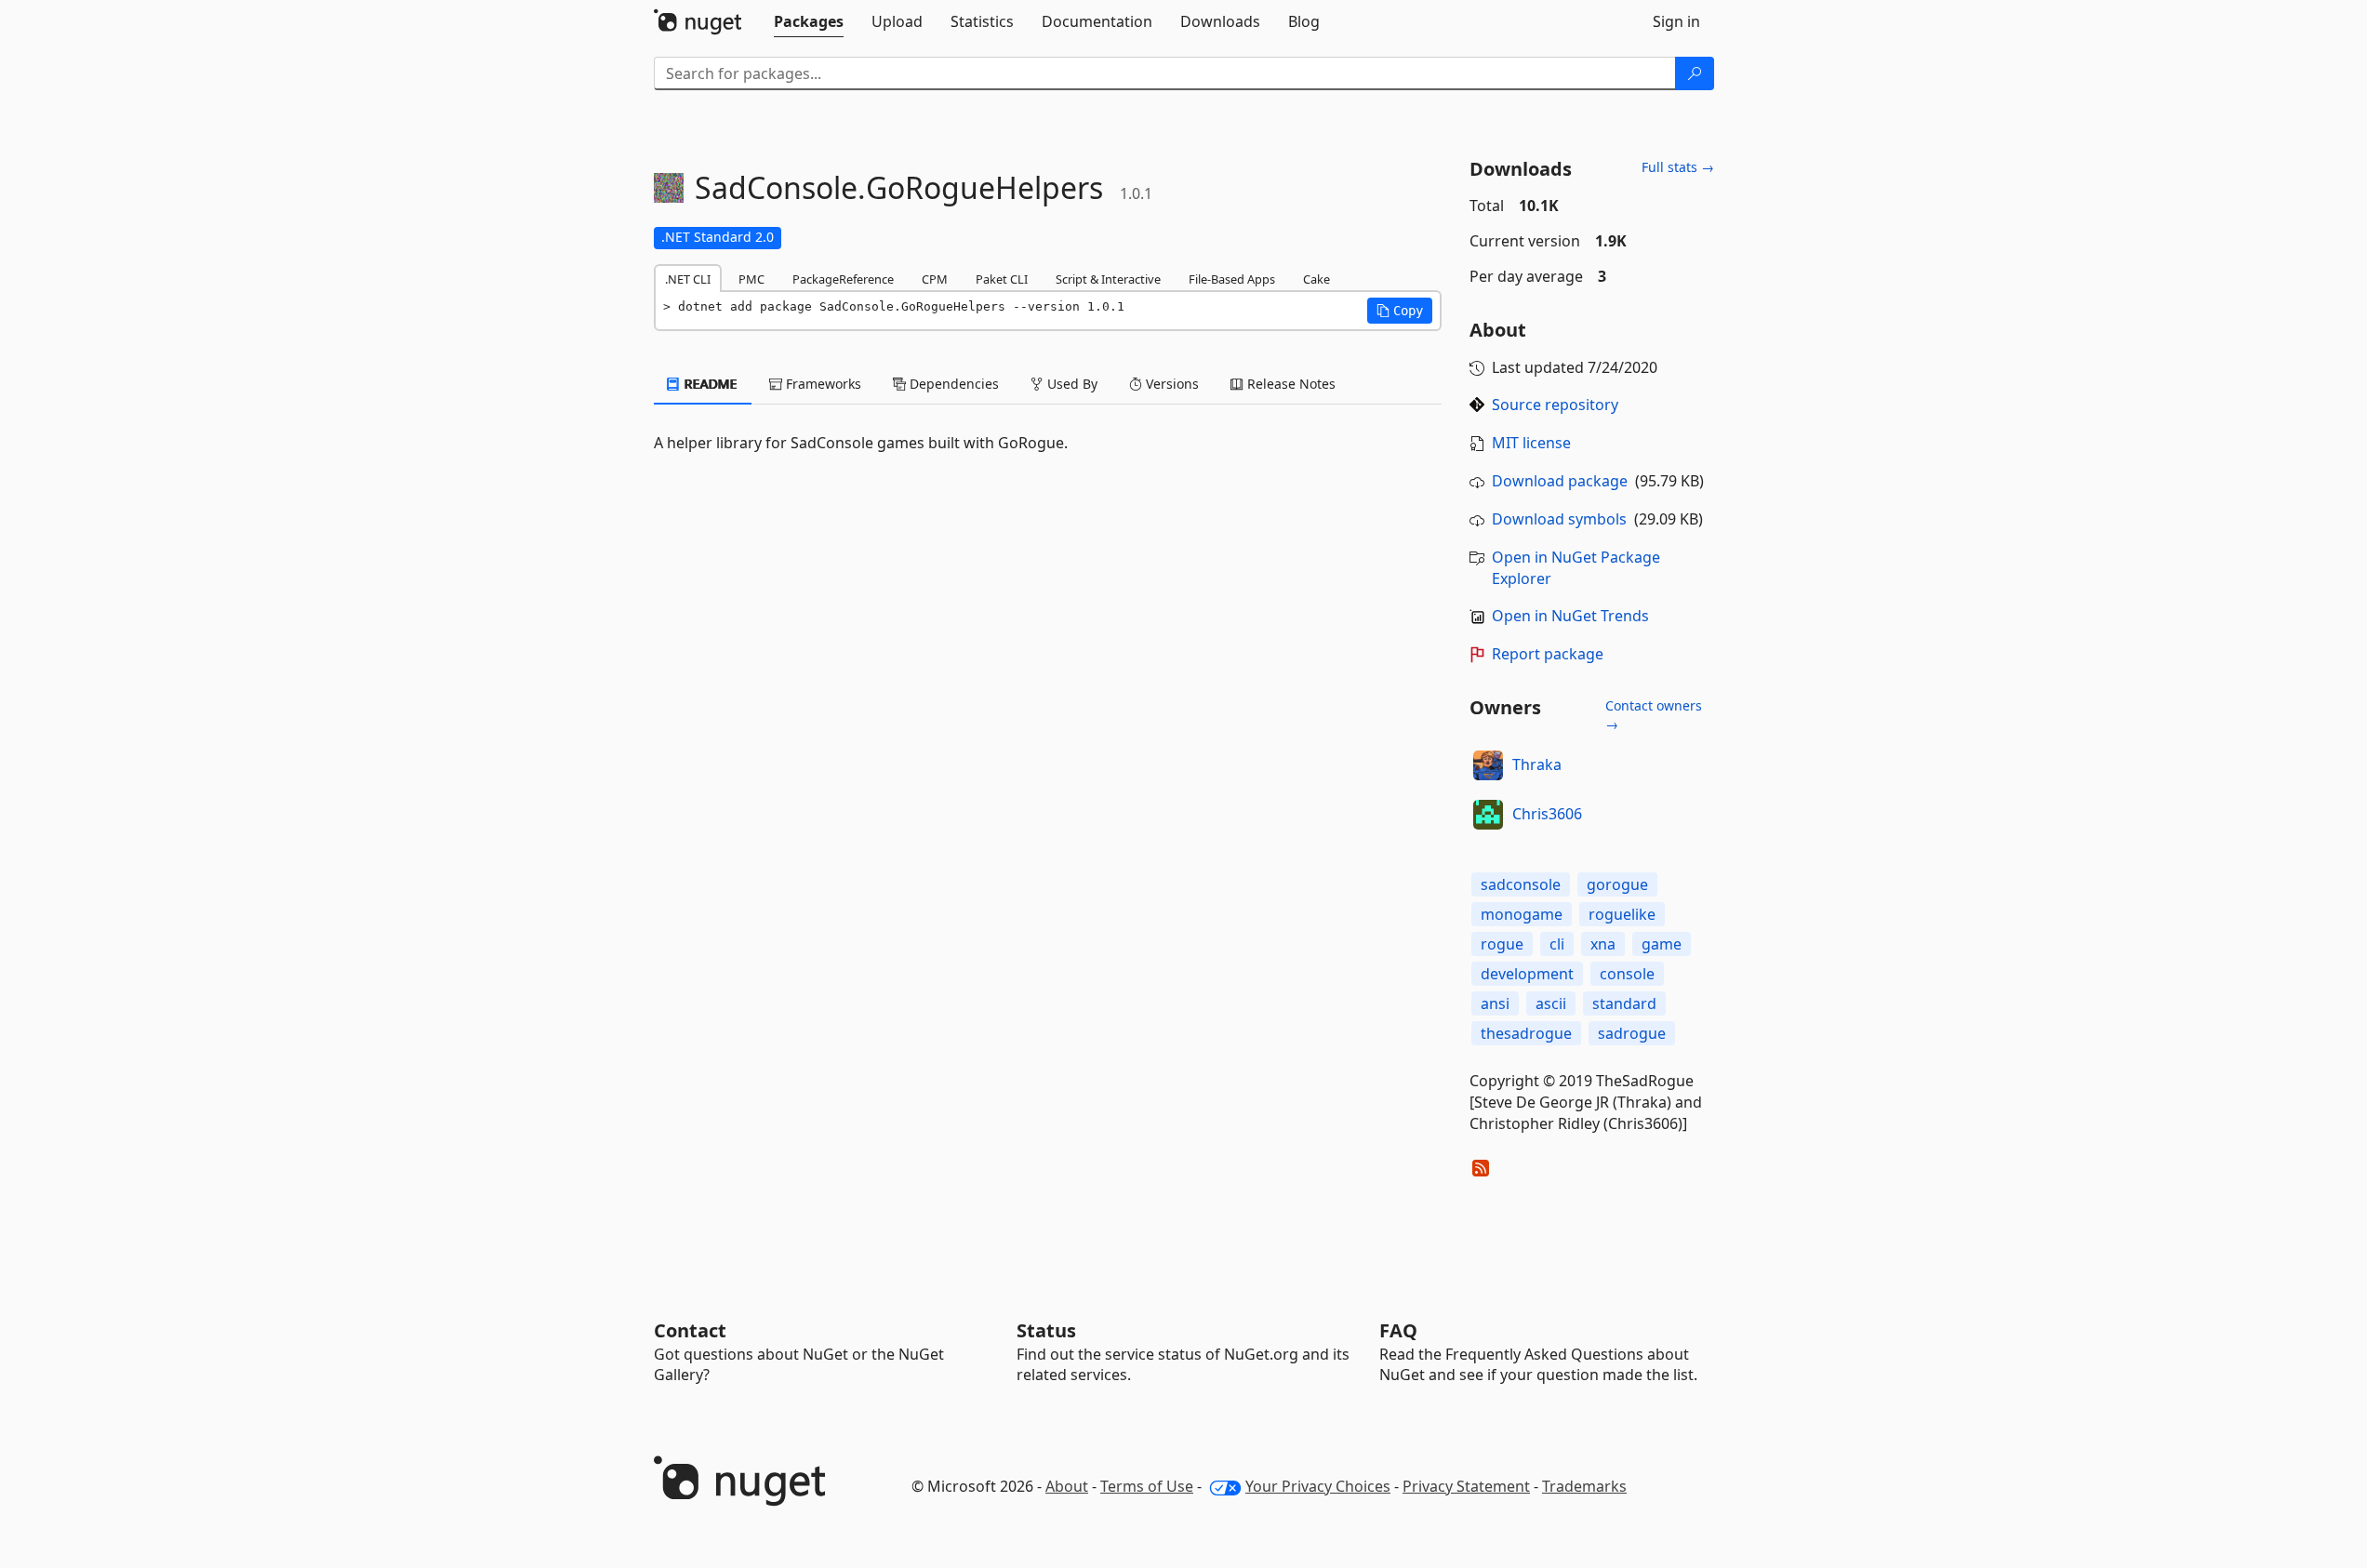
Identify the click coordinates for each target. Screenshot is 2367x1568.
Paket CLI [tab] (1002, 279)
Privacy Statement (1466, 1486)
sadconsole (1521, 884)
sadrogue (1632, 1033)
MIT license (1531, 443)
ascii (1551, 1003)
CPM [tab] (935, 279)
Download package (1560, 481)
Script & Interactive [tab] (1108, 279)
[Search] (1695, 73)
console (1627, 974)
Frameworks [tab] (822, 384)
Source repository (1555, 405)
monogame (1522, 914)
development (1527, 974)
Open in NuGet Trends (1570, 616)
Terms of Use (1147, 1486)
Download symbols (1559, 519)
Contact (690, 1330)
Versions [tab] (1170, 384)
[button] (1400, 311)
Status (1046, 1330)
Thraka (1537, 764)
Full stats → (1678, 167)
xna (1603, 944)
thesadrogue (1526, 1033)
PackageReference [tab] (843, 279)
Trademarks (1584, 1486)
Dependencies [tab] (952, 384)
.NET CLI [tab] (688, 279)
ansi (1495, 1003)
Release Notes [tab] (1290, 384)
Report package (1548, 654)
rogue (1502, 944)
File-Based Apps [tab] (1232, 279)
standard (1624, 1003)
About (1067, 1486)
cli (1557, 944)
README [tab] (709, 384)
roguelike (1622, 914)
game (1662, 944)
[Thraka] (1488, 765)
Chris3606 (1547, 814)
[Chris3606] (1488, 815)
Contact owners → (1654, 715)
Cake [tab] (1316, 279)
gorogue (1617, 884)
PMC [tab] (751, 279)
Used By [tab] (1070, 384)
